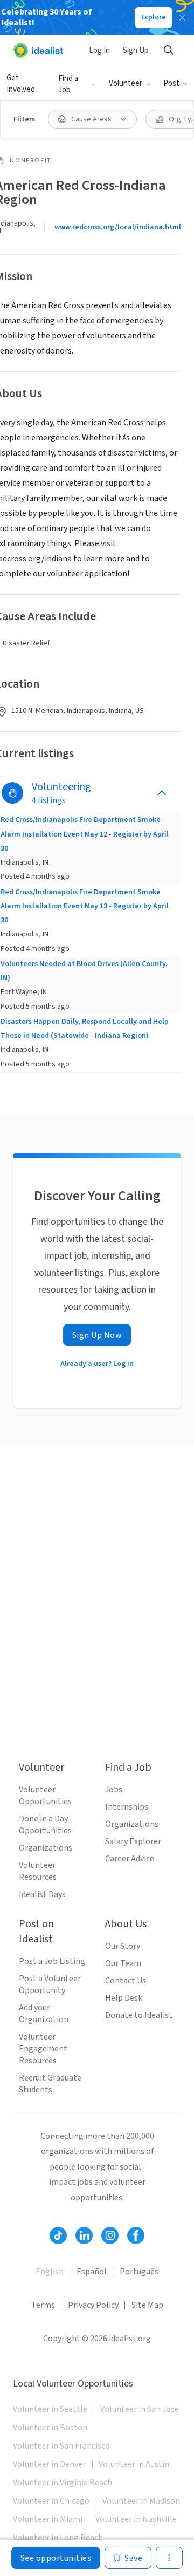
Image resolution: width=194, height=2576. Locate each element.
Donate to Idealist (139, 2015)
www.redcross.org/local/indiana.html (118, 227)
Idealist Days (42, 1894)
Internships (127, 1807)
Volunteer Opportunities (45, 1796)
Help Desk (124, 1998)
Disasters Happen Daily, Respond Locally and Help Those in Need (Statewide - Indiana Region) (85, 1029)
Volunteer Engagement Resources (43, 2049)
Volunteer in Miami (48, 2519)
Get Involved (21, 84)
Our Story (123, 1946)
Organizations (46, 1848)
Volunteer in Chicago (51, 2501)
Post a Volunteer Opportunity (50, 1984)
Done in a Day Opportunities (45, 1825)
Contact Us (126, 1981)
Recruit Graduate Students (50, 2084)
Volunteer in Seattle (50, 2409)
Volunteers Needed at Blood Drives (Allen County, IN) (84, 971)
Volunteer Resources (38, 1871)
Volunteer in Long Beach (58, 2538)
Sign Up (136, 50)
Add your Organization (44, 2014)
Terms (43, 2305)
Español (92, 2272)
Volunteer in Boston (50, 2428)
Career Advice (130, 1859)
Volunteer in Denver (49, 2464)
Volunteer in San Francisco (61, 2446)
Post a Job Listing (52, 1961)
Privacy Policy (93, 2305)
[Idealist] (38, 50)
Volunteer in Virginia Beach (63, 2483)
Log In (99, 50)
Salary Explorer (133, 1841)
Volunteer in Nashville (136, 2519)
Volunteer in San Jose (140, 2409)
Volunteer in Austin (134, 2464)
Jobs (114, 1790)
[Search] (168, 50)
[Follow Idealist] (58, 2235)
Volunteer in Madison (141, 2501)
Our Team (123, 1963)
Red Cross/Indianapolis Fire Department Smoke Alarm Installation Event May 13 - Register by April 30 (85, 906)
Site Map (147, 2305)
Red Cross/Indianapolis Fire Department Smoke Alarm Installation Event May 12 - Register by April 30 (85, 834)
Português (139, 2272)
